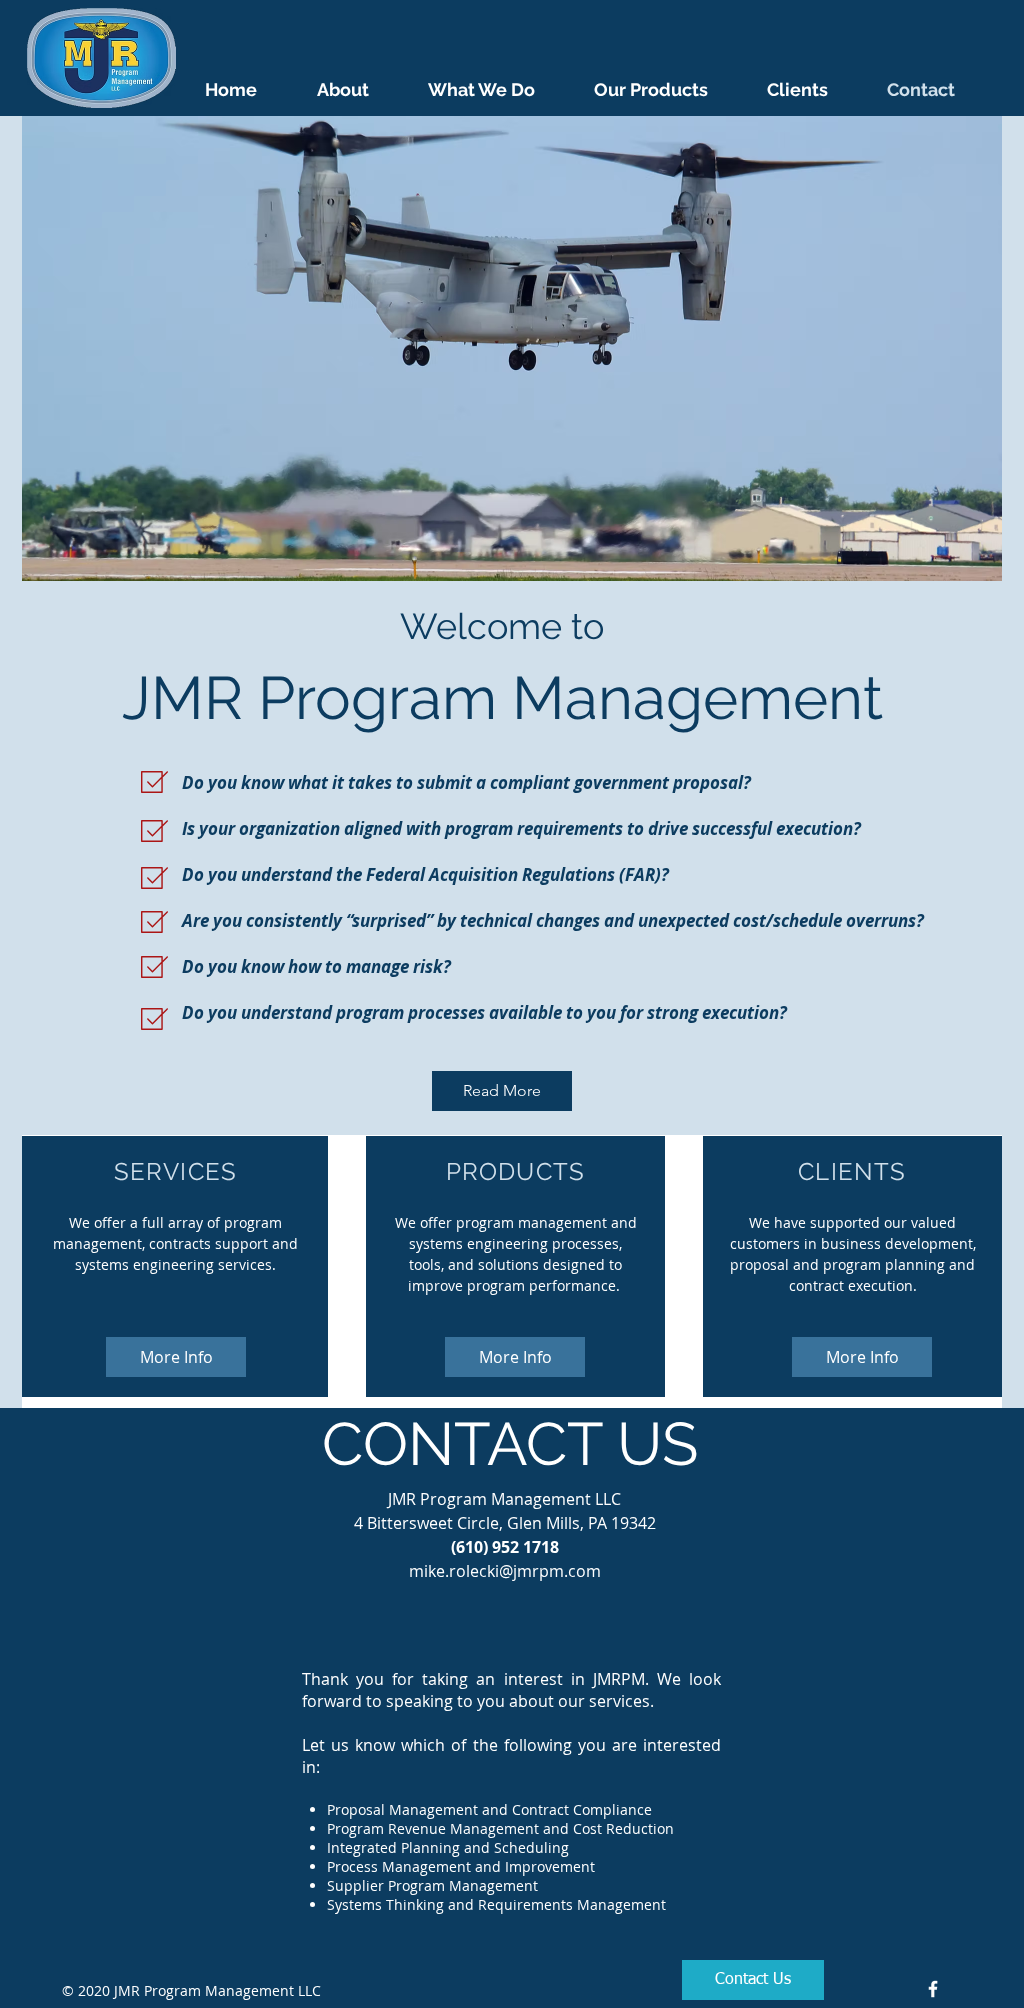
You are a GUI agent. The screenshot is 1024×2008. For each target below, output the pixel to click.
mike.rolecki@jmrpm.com (505, 1571)
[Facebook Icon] (933, 1989)
